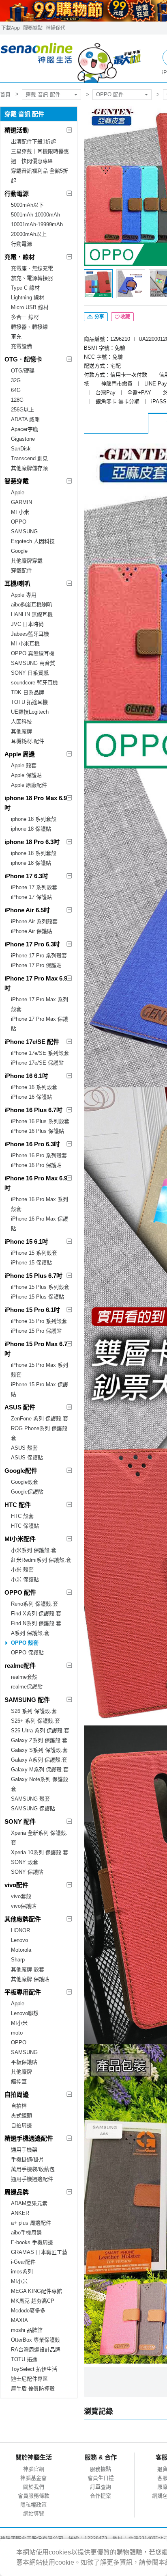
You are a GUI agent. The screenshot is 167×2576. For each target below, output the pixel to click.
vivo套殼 (21, 1896)
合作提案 (101, 2496)
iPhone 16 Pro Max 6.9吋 (36, 1183)
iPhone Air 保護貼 (32, 931)
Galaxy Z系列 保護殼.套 (39, 1740)
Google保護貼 (27, 1492)
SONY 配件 (20, 1822)
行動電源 (17, 194)
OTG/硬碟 (23, 371)
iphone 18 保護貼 (31, 829)
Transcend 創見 (29, 458)
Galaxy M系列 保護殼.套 (40, 1770)
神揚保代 (56, 28)
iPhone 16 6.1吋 (26, 1076)
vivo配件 (16, 1885)
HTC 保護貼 (25, 1526)
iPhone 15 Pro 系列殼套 (39, 1321)
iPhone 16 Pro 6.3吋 (32, 1144)
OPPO (19, 522)
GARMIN (21, 502)
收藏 (125, 317)
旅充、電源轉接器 (32, 278)
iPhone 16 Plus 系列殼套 (40, 1121)
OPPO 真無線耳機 (33, 653)
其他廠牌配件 (23, 1919)
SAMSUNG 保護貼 (33, 1809)
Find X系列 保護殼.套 (36, 1614)
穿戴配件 (21, 570)
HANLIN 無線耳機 (32, 614)
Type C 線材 (25, 288)
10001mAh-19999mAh (37, 224)
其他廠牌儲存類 (29, 468)
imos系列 (22, 2272)
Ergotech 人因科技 (33, 541)
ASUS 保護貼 (27, 1458)
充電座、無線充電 (32, 268)
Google (19, 551)
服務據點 (33, 28)
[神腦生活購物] (71, 59)
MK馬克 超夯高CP (33, 2301)
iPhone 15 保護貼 (31, 1263)
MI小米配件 (20, 1539)
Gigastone (23, 439)
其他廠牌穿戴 (27, 561)
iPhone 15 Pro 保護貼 (36, 1331)
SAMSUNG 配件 (27, 1700)
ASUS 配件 (20, 1407)
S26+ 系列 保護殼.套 (35, 1721)
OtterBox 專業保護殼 (35, 2340)
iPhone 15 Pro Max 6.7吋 (36, 1349)
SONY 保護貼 (27, 1872)
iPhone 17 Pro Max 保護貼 (40, 1024)
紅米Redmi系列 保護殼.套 (41, 1560)
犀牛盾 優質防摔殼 (33, 2389)
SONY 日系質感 (30, 673)
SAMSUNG (24, 531)
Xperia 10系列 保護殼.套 (40, 1852)
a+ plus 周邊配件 (31, 2223)
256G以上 (22, 410)
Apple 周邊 (20, 754)
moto (17, 2033)
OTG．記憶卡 (23, 359)
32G (16, 380)
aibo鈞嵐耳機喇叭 (32, 605)
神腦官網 (34, 2469)
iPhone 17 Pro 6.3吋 (32, 944)
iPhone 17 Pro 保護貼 (36, 965)
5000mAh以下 (27, 205)
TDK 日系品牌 (28, 692)
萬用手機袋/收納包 (33, 2169)
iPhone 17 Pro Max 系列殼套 (40, 1004)
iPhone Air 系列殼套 (34, 921)
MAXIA (19, 2320)
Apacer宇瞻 (25, 429)
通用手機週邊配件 (32, 2179)
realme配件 (20, 1666)
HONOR (20, 1930)
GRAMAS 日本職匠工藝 (39, 2252)
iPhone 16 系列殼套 (34, 1087)
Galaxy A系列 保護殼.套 (39, 1760)
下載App (11, 28)
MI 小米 (20, 512)
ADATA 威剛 (25, 419)
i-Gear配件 (23, 2262)
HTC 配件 (18, 1505)
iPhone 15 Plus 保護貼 (37, 1297)
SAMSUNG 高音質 (33, 663)
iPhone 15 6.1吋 (26, 1241)
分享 (99, 317)
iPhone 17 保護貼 (31, 897)
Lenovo (19, 1940)
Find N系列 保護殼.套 (36, 1623)
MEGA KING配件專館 (36, 2291)
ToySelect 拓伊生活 (34, 2369)
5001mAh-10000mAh (35, 215)
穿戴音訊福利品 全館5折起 (40, 176)
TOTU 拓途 (24, 2359)
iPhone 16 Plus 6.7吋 (33, 1110)
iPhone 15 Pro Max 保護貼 (40, 1389)
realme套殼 (24, 1677)
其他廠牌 (21, 731)
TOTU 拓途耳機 (29, 702)
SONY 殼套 (25, 1862)
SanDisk (21, 449)
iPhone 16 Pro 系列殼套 (39, 1155)
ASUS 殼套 (24, 1448)
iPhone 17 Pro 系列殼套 (39, 956)
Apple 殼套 (24, 765)
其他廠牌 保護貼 (30, 1979)
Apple (18, 492)
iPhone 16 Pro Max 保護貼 (40, 1224)
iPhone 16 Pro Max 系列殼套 (40, 1204)
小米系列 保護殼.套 (34, 1550)
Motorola (21, 1950)
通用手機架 (24, 2150)
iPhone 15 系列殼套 (34, 1253)
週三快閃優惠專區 (32, 161)
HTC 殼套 (22, 1516)
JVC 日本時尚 (27, 624)
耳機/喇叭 (17, 583)
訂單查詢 (101, 2487)
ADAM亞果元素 (29, 2203)
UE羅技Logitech (30, 712)
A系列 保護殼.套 (30, 1633)
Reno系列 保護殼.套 (34, 1604)
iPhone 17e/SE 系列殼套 (40, 1053)
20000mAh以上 (29, 234)
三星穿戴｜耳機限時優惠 (40, 151)
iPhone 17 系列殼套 (34, 887)
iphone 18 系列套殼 (34, 819)
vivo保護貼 (24, 1906)
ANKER (20, 2213)
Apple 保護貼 (26, 775)
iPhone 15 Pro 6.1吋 (32, 1310)
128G (17, 400)
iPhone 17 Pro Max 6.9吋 (36, 983)
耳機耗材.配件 (28, 741)
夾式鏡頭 (21, 2116)
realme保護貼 (27, 1687)
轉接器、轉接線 (29, 327)
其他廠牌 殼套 (28, 1969)
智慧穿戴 (17, 481)
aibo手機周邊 (26, 2233)
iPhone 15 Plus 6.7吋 (33, 1276)
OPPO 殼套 (25, 1643)
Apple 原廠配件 (29, 785)
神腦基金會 (33, 2478)
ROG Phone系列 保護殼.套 (40, 1433)
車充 (16, 337)
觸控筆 (19, 2081)
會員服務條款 (34, 2496)
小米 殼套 (22, 1570)
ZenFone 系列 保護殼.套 (40, 1419)
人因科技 (21, 722)
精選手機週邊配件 (29, 2138)
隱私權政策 (33, 2505)
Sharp (18, 1960)
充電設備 (21, 346)
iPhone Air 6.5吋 (27, 910)
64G (16, 390)
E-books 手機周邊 (32, 2242)
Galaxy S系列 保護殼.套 (39, 1750)
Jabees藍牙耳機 (30, 634)
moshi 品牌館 (27, 2330)
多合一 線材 (25, 317)
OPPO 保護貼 (27, 1653)
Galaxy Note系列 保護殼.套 (40, 1784)
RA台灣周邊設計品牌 (36, 2350)
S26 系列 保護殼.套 (34, 1711)
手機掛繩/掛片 (28, 2159)
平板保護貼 (24, 2062)
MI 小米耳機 (25, 644)
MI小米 (19, 2023)
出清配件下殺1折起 (33, 142)
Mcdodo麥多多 (28, 2311)
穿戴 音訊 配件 (43, 94)
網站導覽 (34, 2514)
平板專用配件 (23, 1992)
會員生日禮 (101, 2478)
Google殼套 (25, 1482)
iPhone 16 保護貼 (31, 1097)
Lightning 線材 (28, 298)
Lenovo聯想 (25, 2013)
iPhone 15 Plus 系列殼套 (40, 1287)
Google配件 (21, 1471)
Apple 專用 (24, 595)
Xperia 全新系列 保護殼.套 (39, 1838)
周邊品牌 (17, 2192)
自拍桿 (19, 2106)
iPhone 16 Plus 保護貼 (37, 1131)
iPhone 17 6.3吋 (26, 876)
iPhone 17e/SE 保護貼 (37, 1063)
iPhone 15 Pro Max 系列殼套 (40, 1370)
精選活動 (17, 130)
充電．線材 (20, 257)
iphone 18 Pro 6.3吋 (32, 842)
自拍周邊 (17, 2094)
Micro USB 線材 (30, 307)
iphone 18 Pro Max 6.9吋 (36, 803)
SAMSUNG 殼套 (30, 1799)
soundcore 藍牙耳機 (34, 683)
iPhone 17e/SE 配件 (32, 1042)
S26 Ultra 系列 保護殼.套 (40, 1731)
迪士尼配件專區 (29, 2379)
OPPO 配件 (110, 94)
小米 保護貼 (25, 1579)
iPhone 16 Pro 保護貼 (36, 1165)
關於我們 (34, 2487)
